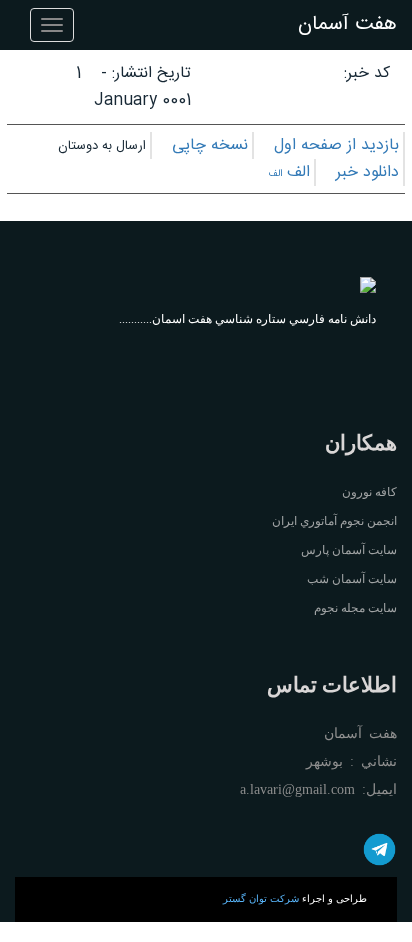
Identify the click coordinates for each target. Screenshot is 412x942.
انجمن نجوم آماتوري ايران (334, 521)
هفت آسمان (347, 24)
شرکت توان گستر (261, 898)
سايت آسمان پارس (349, 550)
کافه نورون (369, 492)
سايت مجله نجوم (355, 608)
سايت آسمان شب (352, 579)
